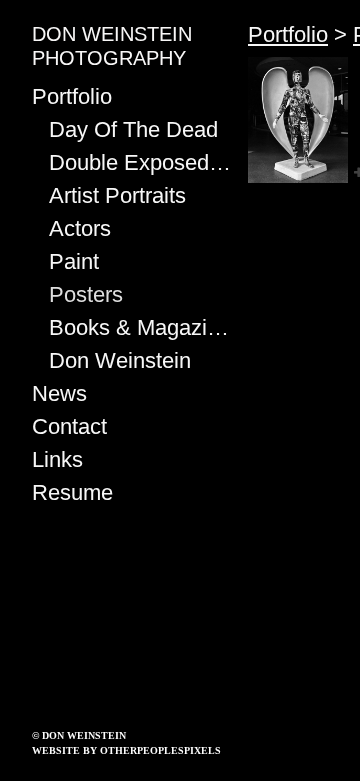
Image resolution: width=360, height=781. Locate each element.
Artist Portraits (117, 195)
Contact (69, 426)
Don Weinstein (120, 360)
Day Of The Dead (133, 129)
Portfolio (72, 96)
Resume (72, 492)
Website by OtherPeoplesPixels (126, 750)
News (59, 393)
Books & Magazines (141, 327)
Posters (86, 294)
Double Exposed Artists (141, 162)
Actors (80, 228)
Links (57, 459)
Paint (74, 261)
